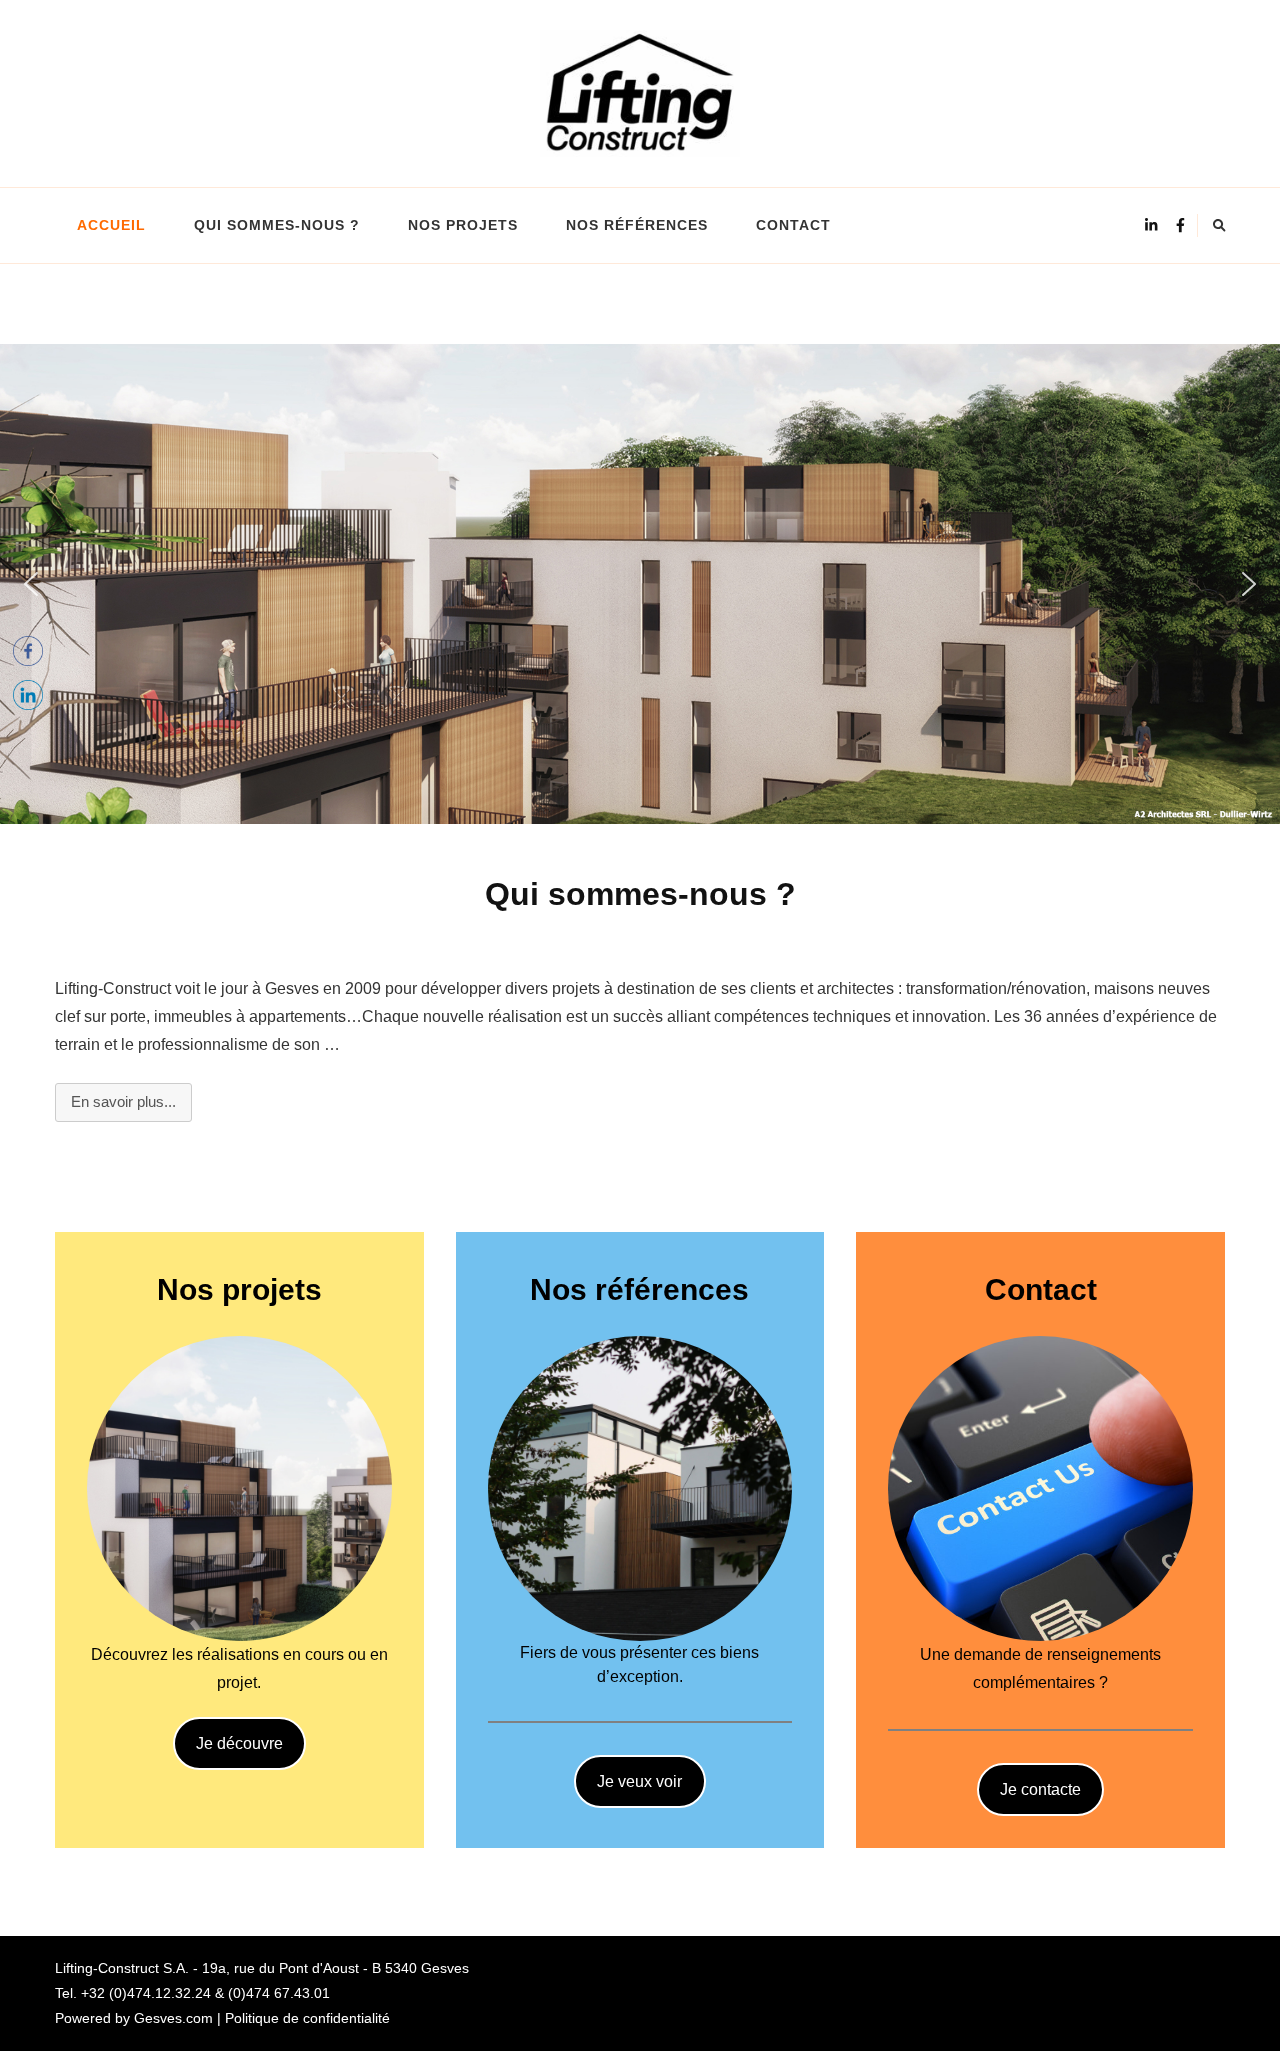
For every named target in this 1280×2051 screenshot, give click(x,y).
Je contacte (1040, 1789)
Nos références (637, 225)
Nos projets (463, 225)
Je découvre (239, 1743)
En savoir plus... (123, 1101)
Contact (793, 225)
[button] (31, 584)
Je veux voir (639, 1781)
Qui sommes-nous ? (277, 225)
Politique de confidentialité (307, 2018)
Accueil (111, 225)
